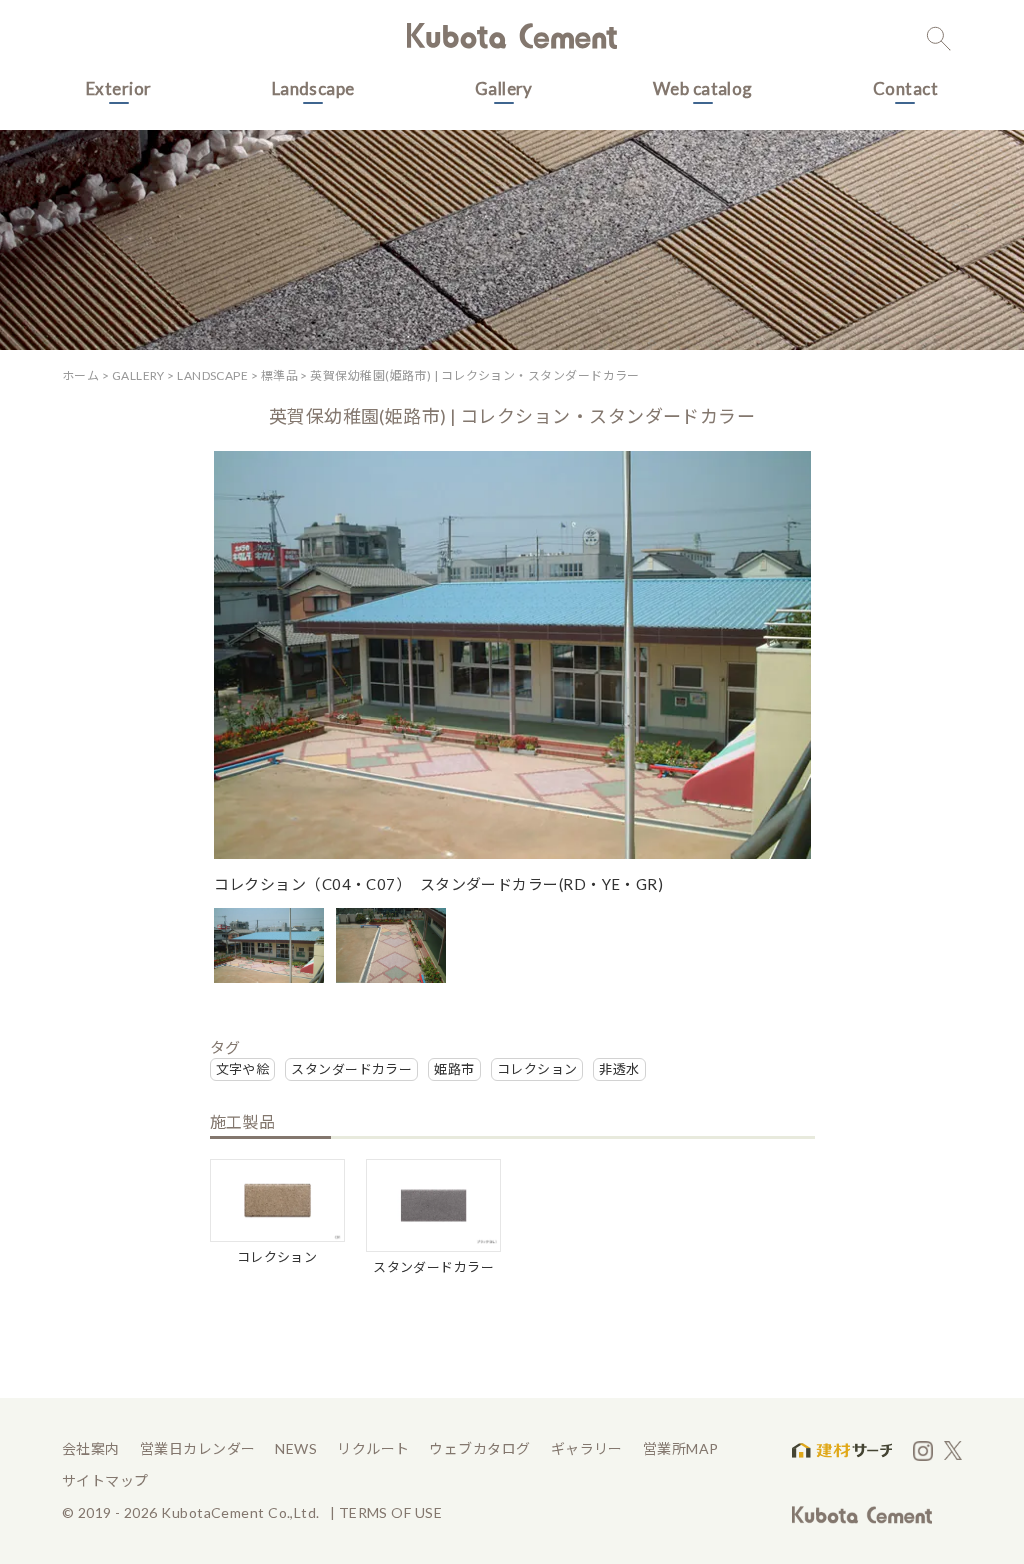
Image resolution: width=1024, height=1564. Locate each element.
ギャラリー (587, 1448)
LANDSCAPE (212, 375)
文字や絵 (243, 1069)
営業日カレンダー (198, 1448)
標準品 (279, 375)
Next (788, 692)
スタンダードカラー (351, 1069)
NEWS (296, 1448)
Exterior (119, 88)
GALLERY (138, 375)
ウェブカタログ (479, 1448)
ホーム (80, 375)
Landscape (313, 88)
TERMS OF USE (390, 1512)
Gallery (504, 88)
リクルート (373, 1448)
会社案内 (91, 1448)
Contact (905, 88)
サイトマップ (105, 1480)
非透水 (619, 1069)
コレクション (537, 1069)
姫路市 (454, 1069)
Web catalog (703, 88)
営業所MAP (681, 1448)
